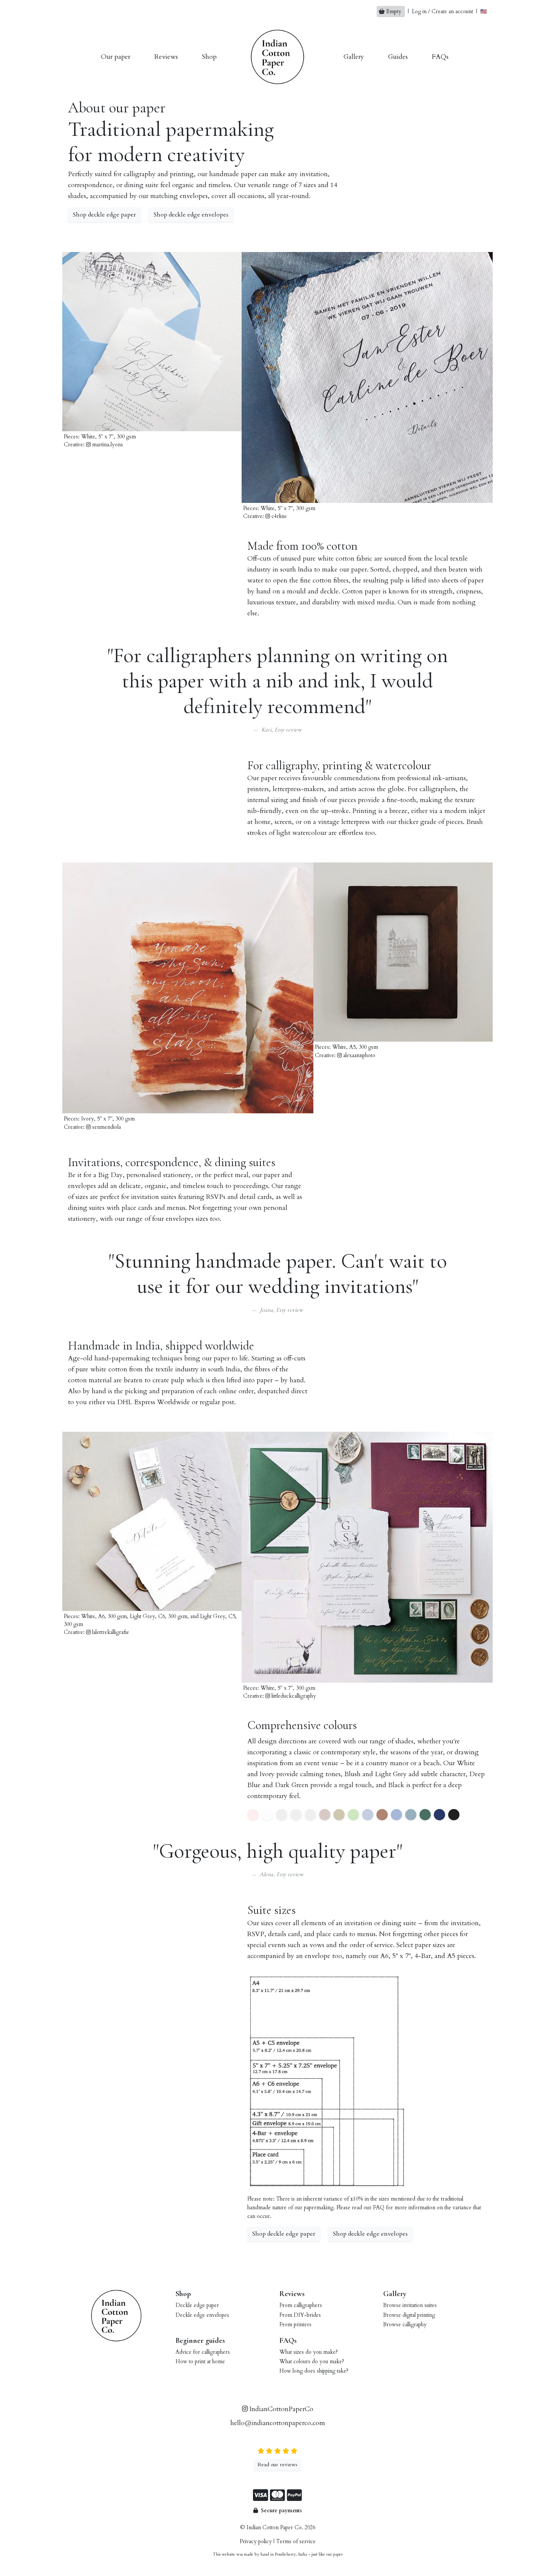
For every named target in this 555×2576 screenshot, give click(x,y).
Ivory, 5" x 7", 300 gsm (108, 1119)
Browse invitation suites (410, 2305)
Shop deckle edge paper (104, 215)
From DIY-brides (300, 2315)
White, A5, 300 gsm (355, 1047)
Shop (209, 57)
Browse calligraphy (405, 2325)
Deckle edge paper (197, 2305)
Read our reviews (277, 2465)
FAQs (440, 57)
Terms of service (296, 2541)
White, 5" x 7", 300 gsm (109, 437)
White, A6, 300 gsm (104, 1616)
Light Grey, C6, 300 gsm (159, 1616)
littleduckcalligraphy (293, 1696)
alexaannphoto (358, 1055)
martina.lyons (107, 445)
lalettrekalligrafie (110, 1632)
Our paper (116, 57)
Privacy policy (256, 2541)
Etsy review (288, 730)
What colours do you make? (312, 2362)
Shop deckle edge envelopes (191, 215)
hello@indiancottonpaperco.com (278, 2423)
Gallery (354, 57)
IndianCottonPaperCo (281, 2409)
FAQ (379, 2208)
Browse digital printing (409, 2315)
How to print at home (200, 2362)
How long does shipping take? (314, 2371)
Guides (398, 57)
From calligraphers (301, 2305)
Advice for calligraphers (203, 2352)
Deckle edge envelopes (202, 2315)
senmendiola (106, 1127)
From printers (295, 2325)
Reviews (166, 57)
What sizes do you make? (309, 2352)
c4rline (278, 516)
